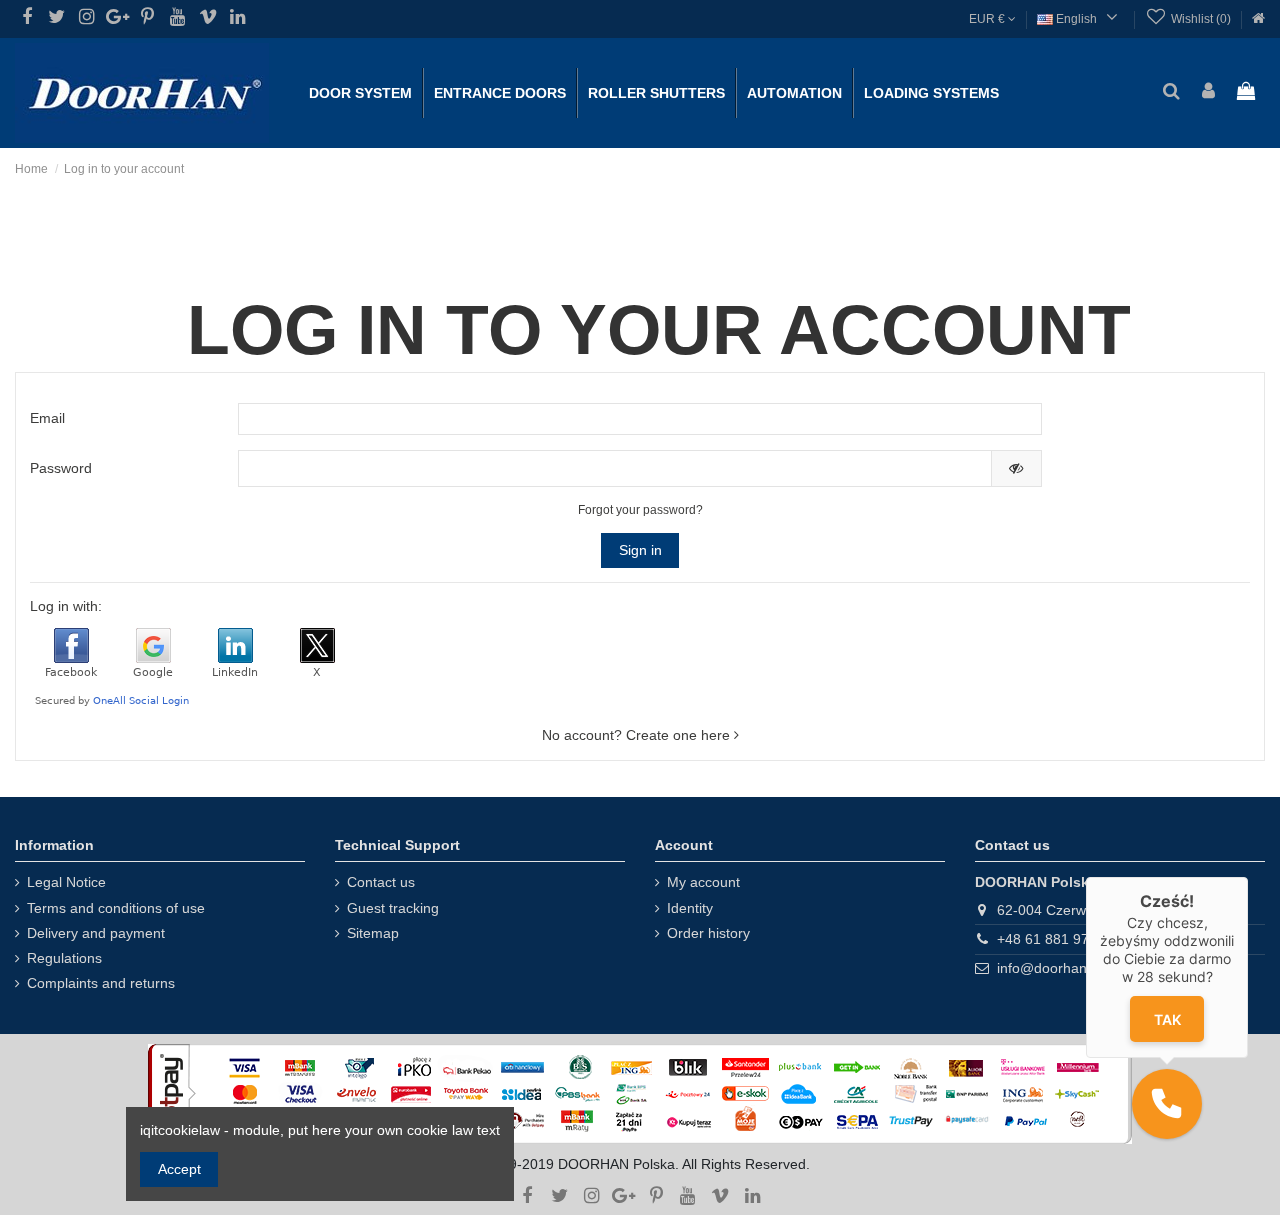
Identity (690, 908)
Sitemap (373, 933)
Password (61, 468)
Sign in (640, 550)
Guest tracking (393, 908)
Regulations (64, 958)
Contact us (381, 882)
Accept (179, 1169)
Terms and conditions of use (116, 908)
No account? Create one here (638, 735)
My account (703, 882)
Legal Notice (66, 882)
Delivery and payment (96, 933)
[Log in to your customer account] (1208, 92)
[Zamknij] (1248, 877)
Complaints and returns (101, 983)
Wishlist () (1201, 19)
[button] (1167, 1104)
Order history (708, 933)
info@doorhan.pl (1049, 968)
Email (47, 418)
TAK (1166, 1019)
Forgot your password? (640, 510)
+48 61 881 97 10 (1053, 939)
